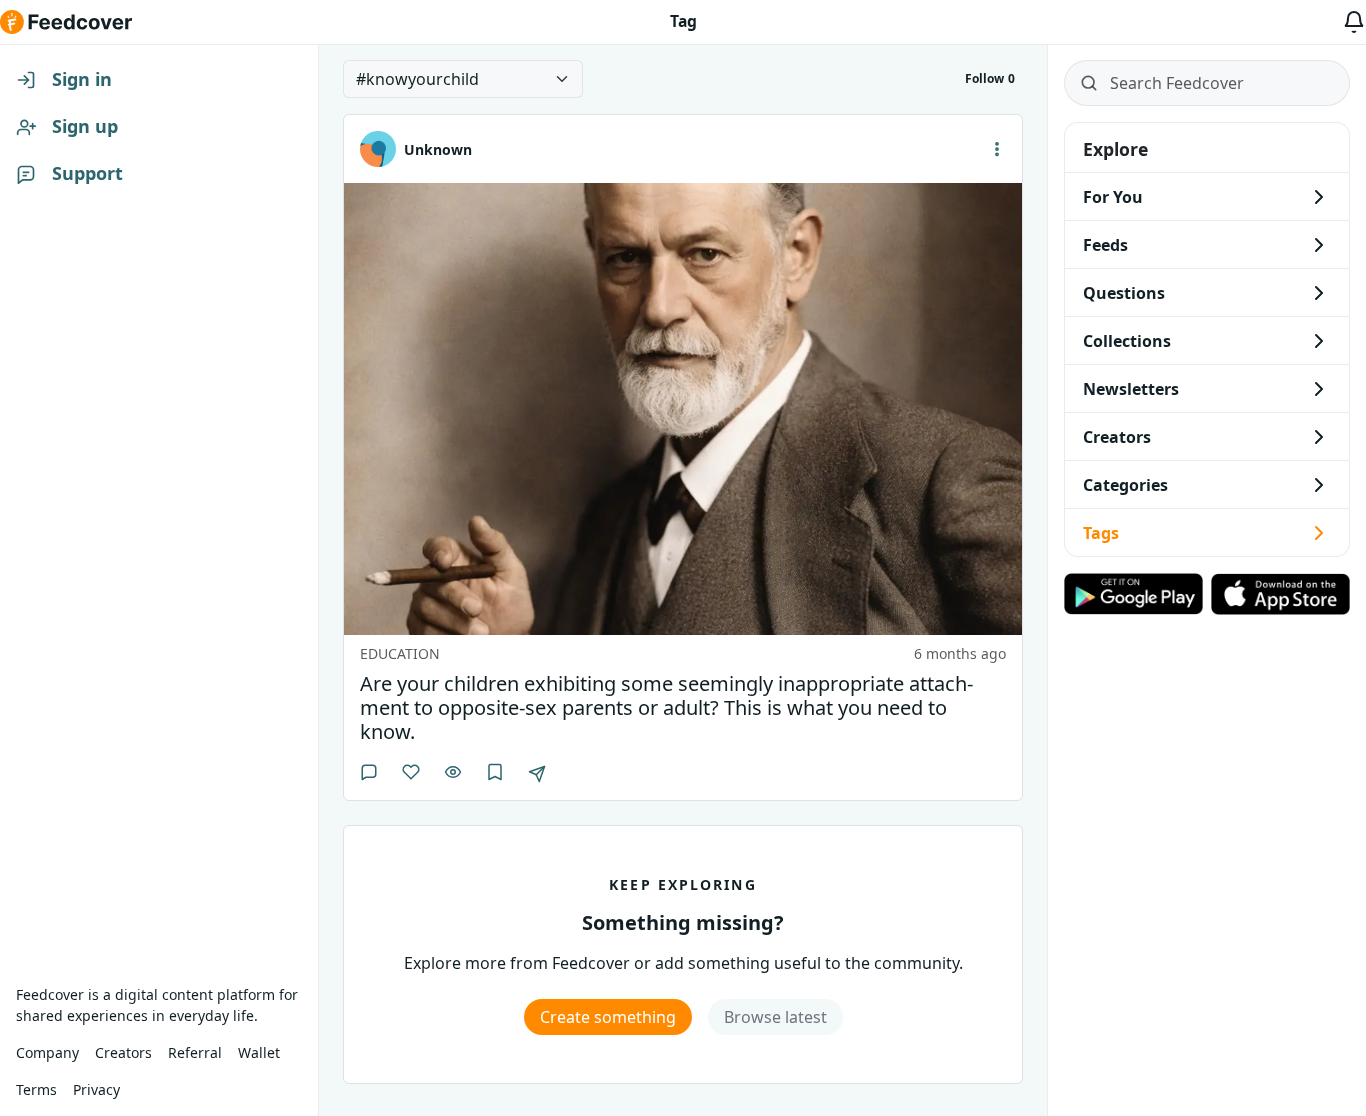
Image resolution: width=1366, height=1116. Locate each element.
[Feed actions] (997, 149)
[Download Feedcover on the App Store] (1280, 594)
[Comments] (369, 772)
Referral (195, 1052)
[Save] (495, 772)
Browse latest (775, 1017)
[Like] (411, 772)
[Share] (537, 774)
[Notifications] (1354, 22)
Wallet (259, 1052)
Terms (36, 1089)
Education (400, 653)
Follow (990, 78)
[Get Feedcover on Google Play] (1133, 594)
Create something (608, 1017)
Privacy (96, 1089)
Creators (123, 1052)
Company (47, 1052)
